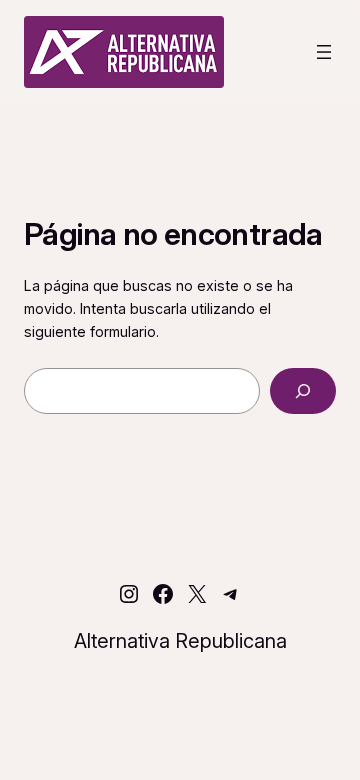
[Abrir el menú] (324, 52)
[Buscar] (303, 391)
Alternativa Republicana (180, 641)
